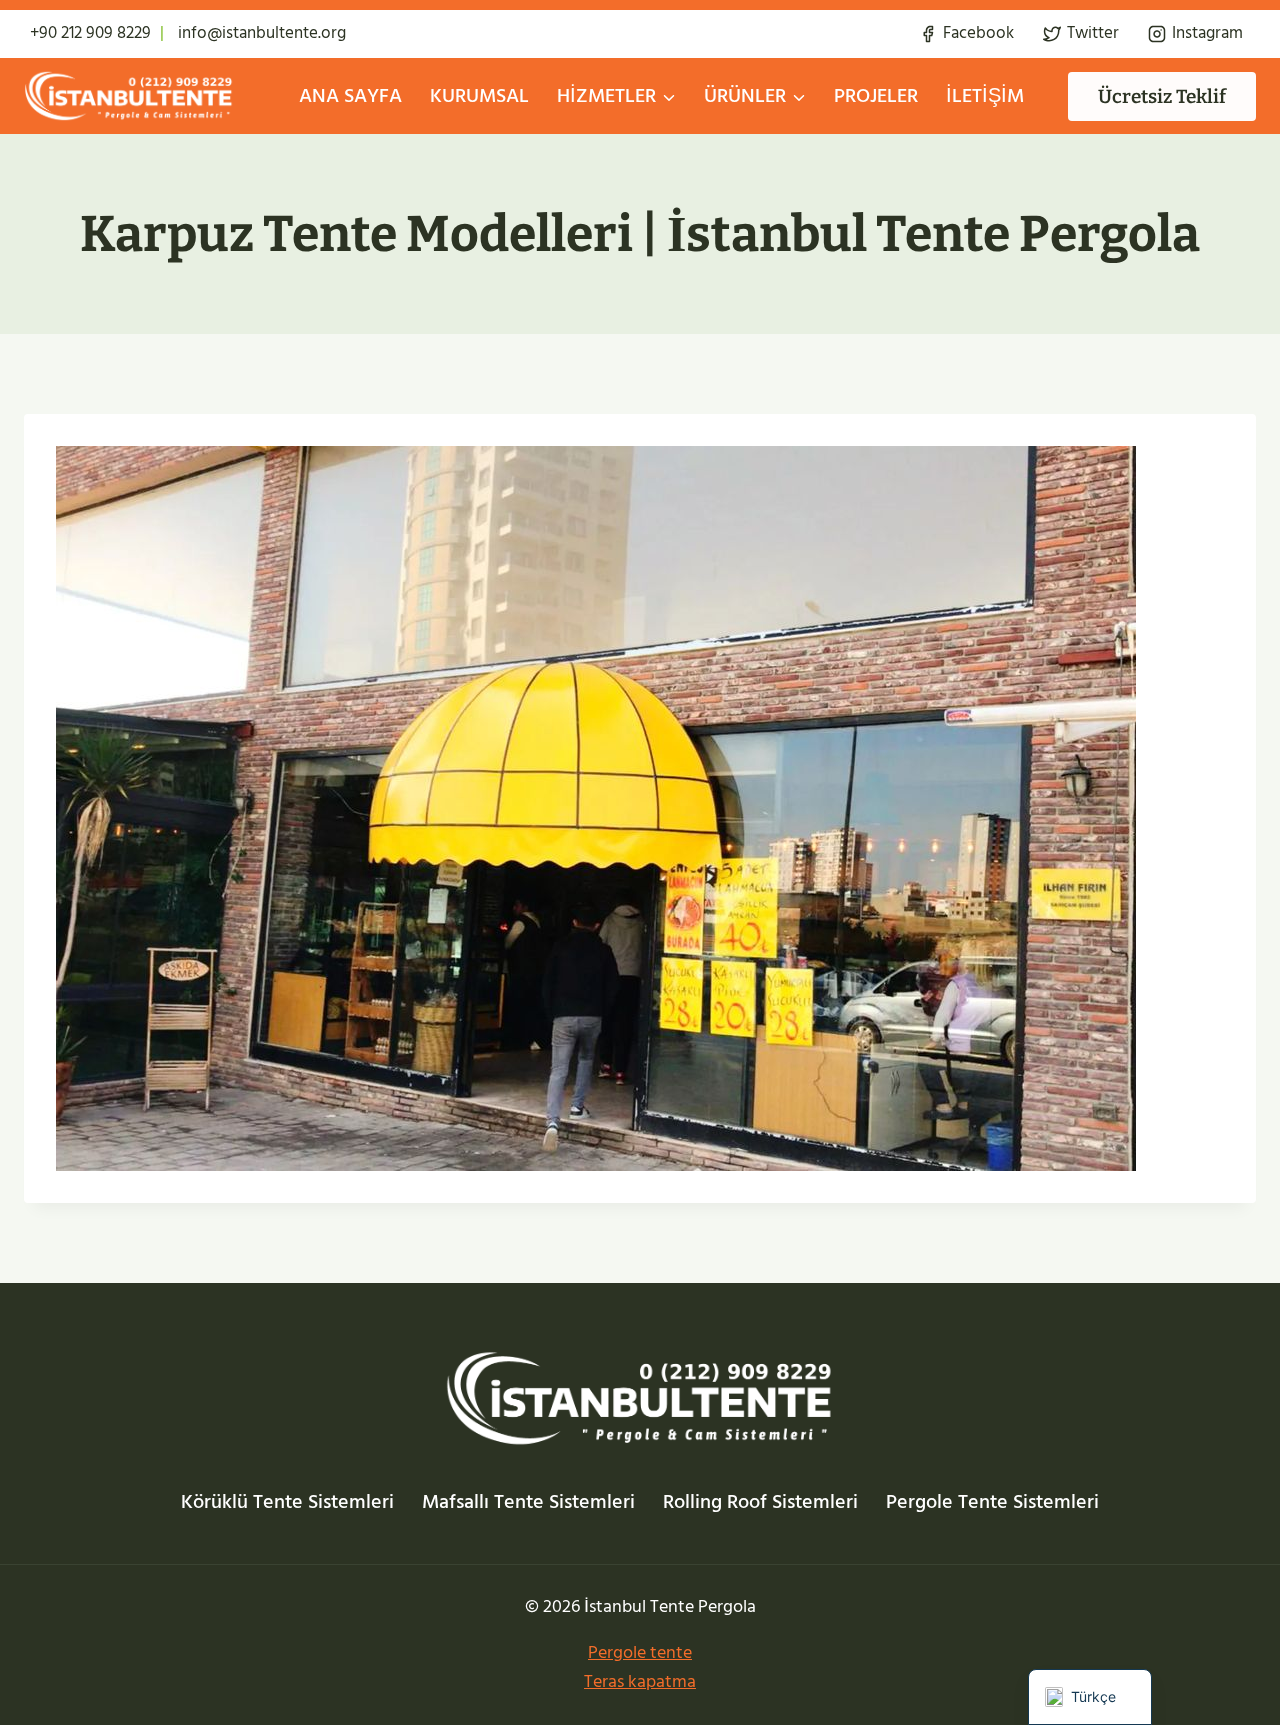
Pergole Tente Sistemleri (992, 1502)
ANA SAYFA (350, 96)
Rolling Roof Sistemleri (760, 1502)
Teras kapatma (640, 1681)
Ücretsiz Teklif (1162, 96)
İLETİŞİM (985, 96)
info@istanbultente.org (262, 33)
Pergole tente (640, 1652)
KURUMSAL (479, 96)
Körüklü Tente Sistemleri (287, 1502)
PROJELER (876, 96)
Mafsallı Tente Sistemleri (528, 1502)
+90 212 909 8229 (90, 33)
